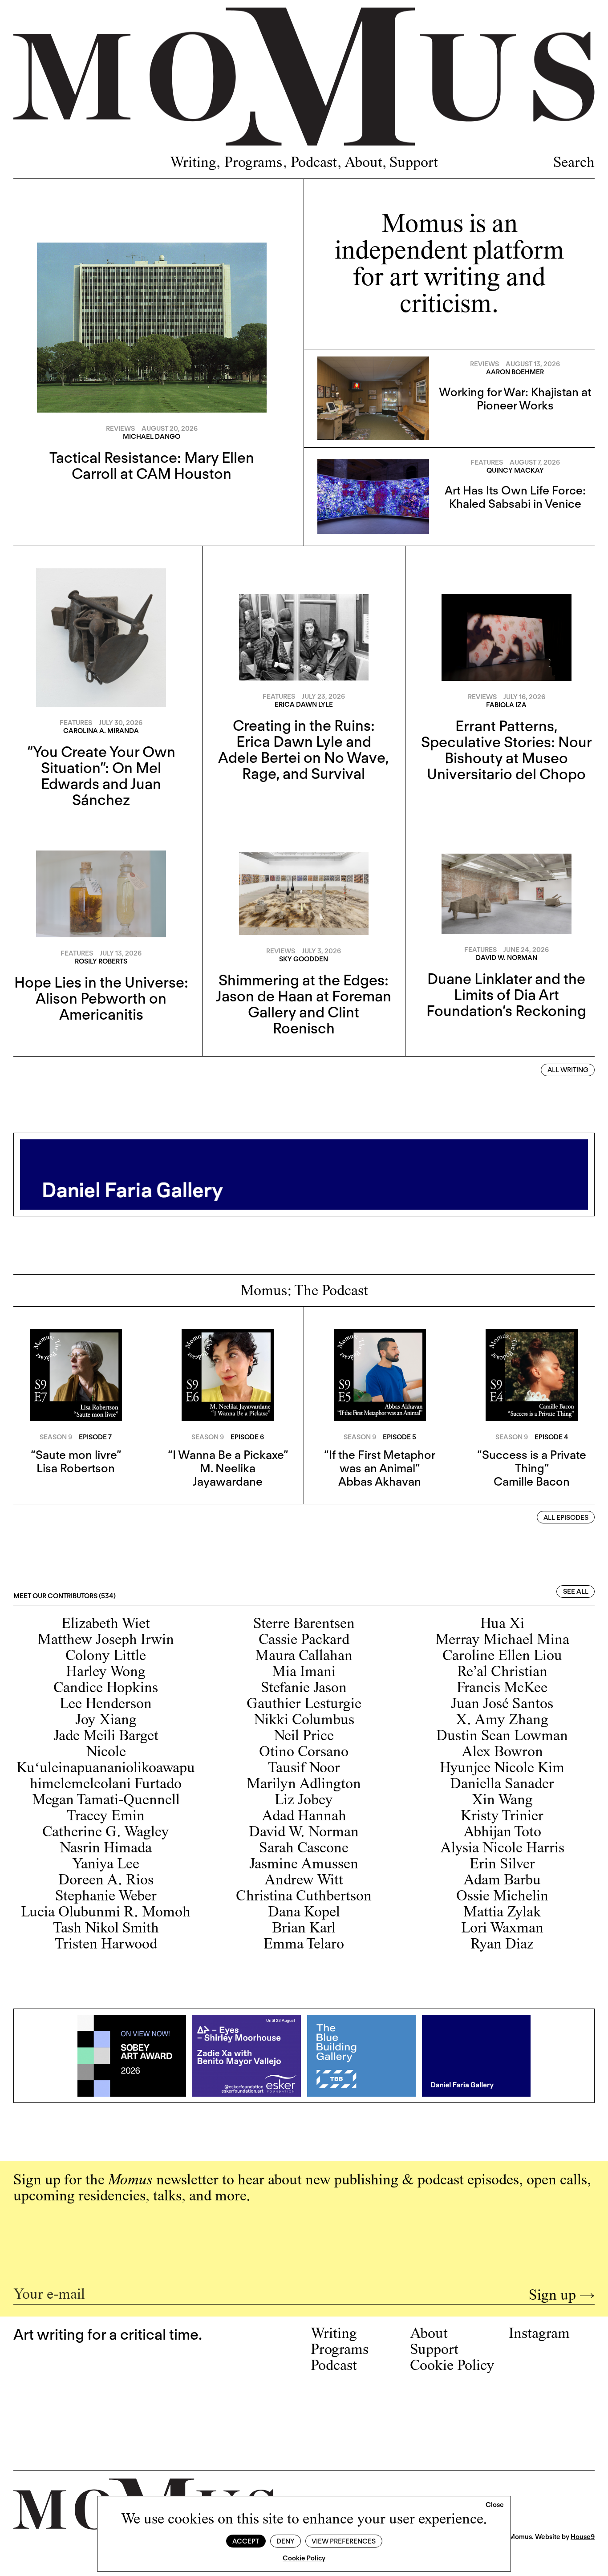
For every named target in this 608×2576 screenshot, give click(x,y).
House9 (583, 2537)
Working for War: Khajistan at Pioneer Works (515, 399)
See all (576, 1592)
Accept (246, 2541)
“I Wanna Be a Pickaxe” (228, 1455)
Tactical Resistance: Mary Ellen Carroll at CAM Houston (152, 466)
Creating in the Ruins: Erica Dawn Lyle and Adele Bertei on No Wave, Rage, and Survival (304, 749)
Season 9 (56, 1437)
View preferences (344, 2541)
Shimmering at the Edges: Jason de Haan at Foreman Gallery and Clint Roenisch (304, 1004)
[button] (495, 2505)
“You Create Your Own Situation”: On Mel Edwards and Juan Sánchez (101, 776)
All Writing (568, 1070)
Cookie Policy (304, 2558)
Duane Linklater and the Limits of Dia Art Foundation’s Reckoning (506, 995)
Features (487, 462)
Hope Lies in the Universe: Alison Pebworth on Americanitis (101, 998)
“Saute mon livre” (76, 1455)
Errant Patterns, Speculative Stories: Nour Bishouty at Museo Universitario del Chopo (507, 750)
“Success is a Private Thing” (532, 1461)
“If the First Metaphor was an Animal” (380, 1461)
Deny (285, 2541)
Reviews (120, 429)
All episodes (566, 1518)
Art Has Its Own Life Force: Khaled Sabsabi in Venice (515, 497)
